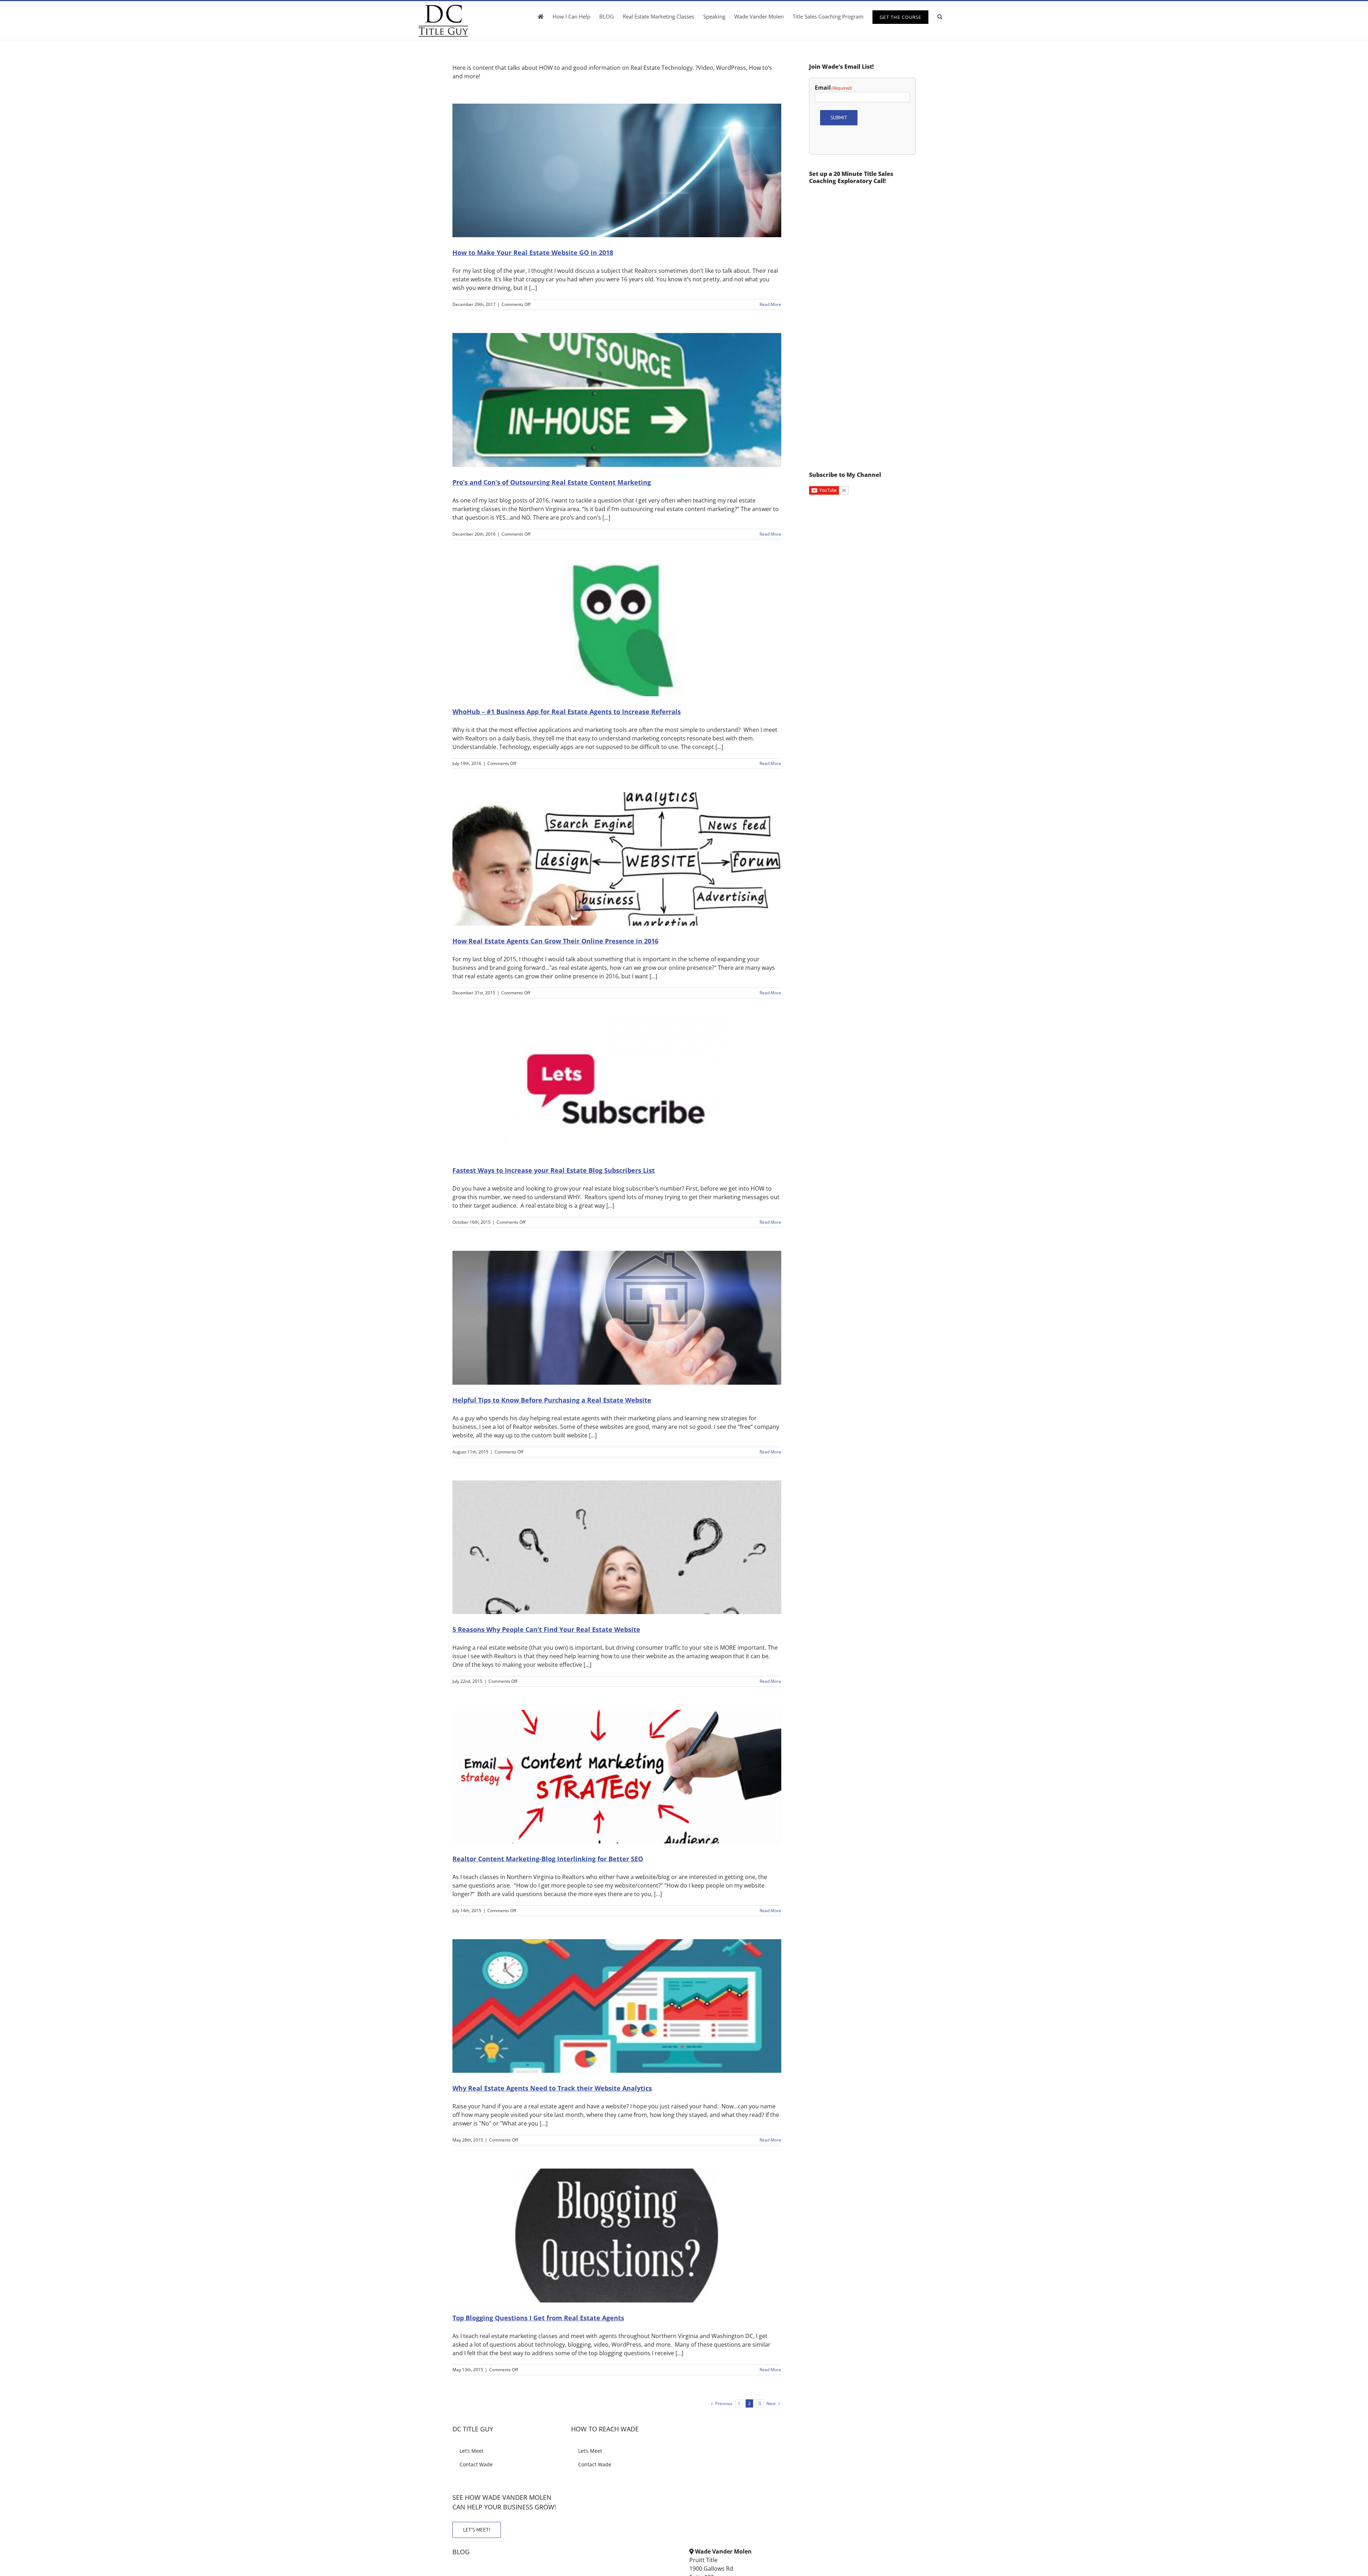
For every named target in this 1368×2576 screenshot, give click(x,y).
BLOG (461, 2552)
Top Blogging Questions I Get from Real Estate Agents (538, 2318)
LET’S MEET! (477, 2530)
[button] (940, 16)
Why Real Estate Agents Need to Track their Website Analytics (552, 2088)
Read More (770, 304)
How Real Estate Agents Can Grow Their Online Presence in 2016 (555, 941)
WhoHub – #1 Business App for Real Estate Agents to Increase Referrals (567, 712)
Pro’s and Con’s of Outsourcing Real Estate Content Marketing (552, 482)
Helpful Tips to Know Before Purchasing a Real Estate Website (552, 1400)
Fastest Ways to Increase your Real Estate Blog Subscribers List (554, 1170)
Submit (839, 118)
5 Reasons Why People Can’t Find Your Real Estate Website (546, 1629)
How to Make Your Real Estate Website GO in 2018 (533, 253)
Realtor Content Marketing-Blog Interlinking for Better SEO (548, 1859)
